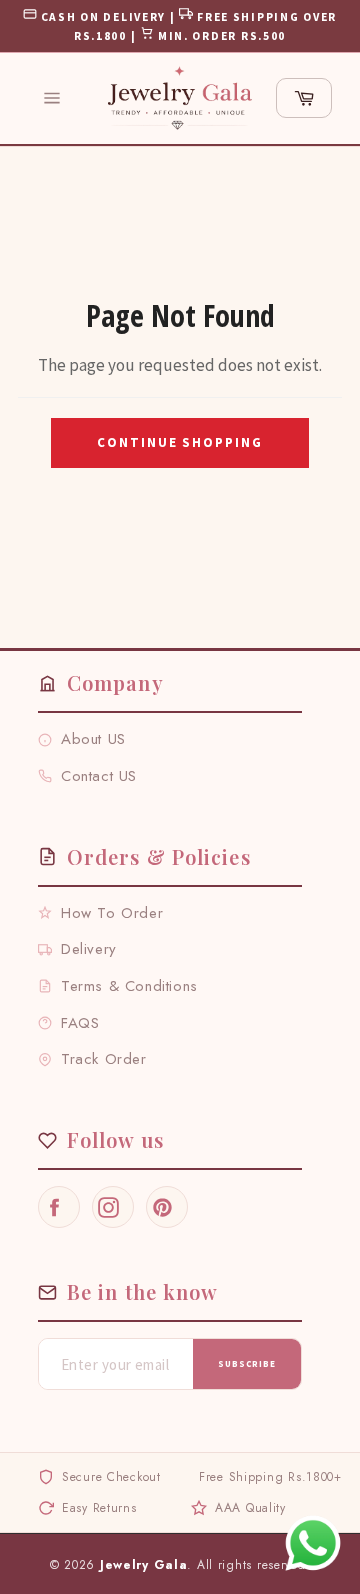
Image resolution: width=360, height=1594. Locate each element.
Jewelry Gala (144, 1565)
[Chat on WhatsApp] (313, 1543)
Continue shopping (180, 442)
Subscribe (247, 1363)
